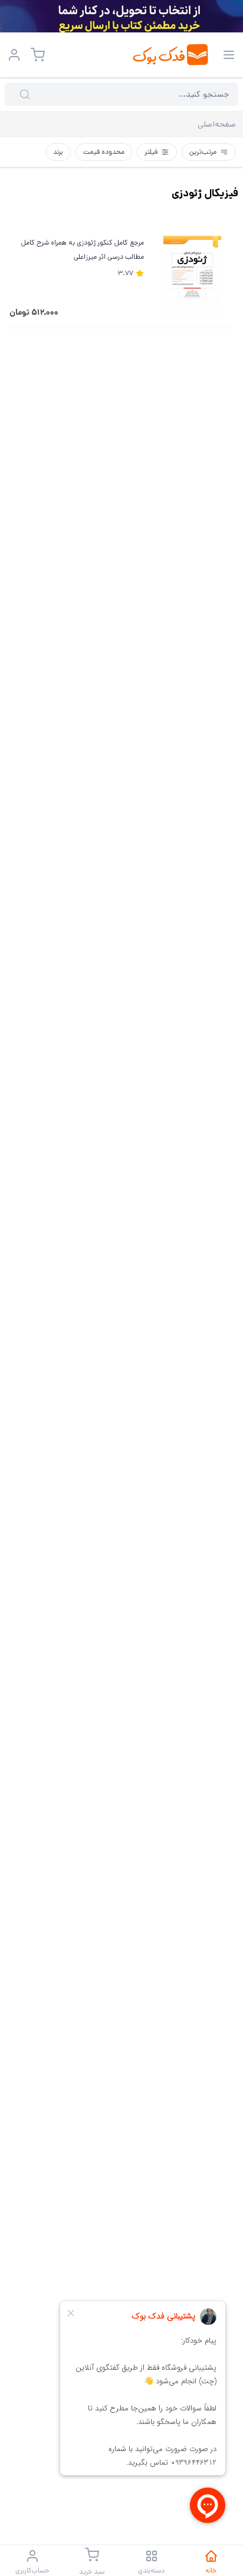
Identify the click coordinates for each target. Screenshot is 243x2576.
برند (58, 152)
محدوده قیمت (104, 152)
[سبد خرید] (38, 55)
